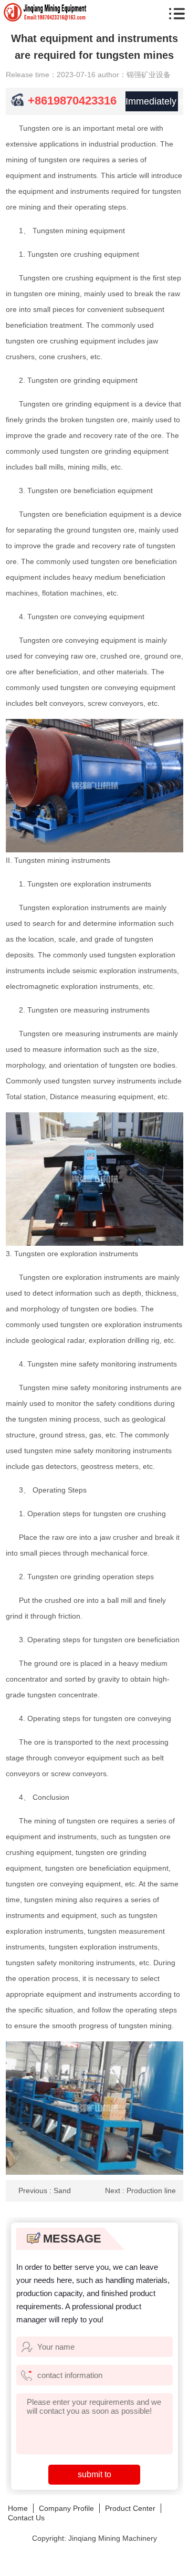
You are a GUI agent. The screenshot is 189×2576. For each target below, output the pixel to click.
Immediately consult (152, 101)
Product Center (130, 2508)
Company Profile (66, 2508)
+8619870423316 (72, 101)
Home (18, 2508)
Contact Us (26, 2518)
